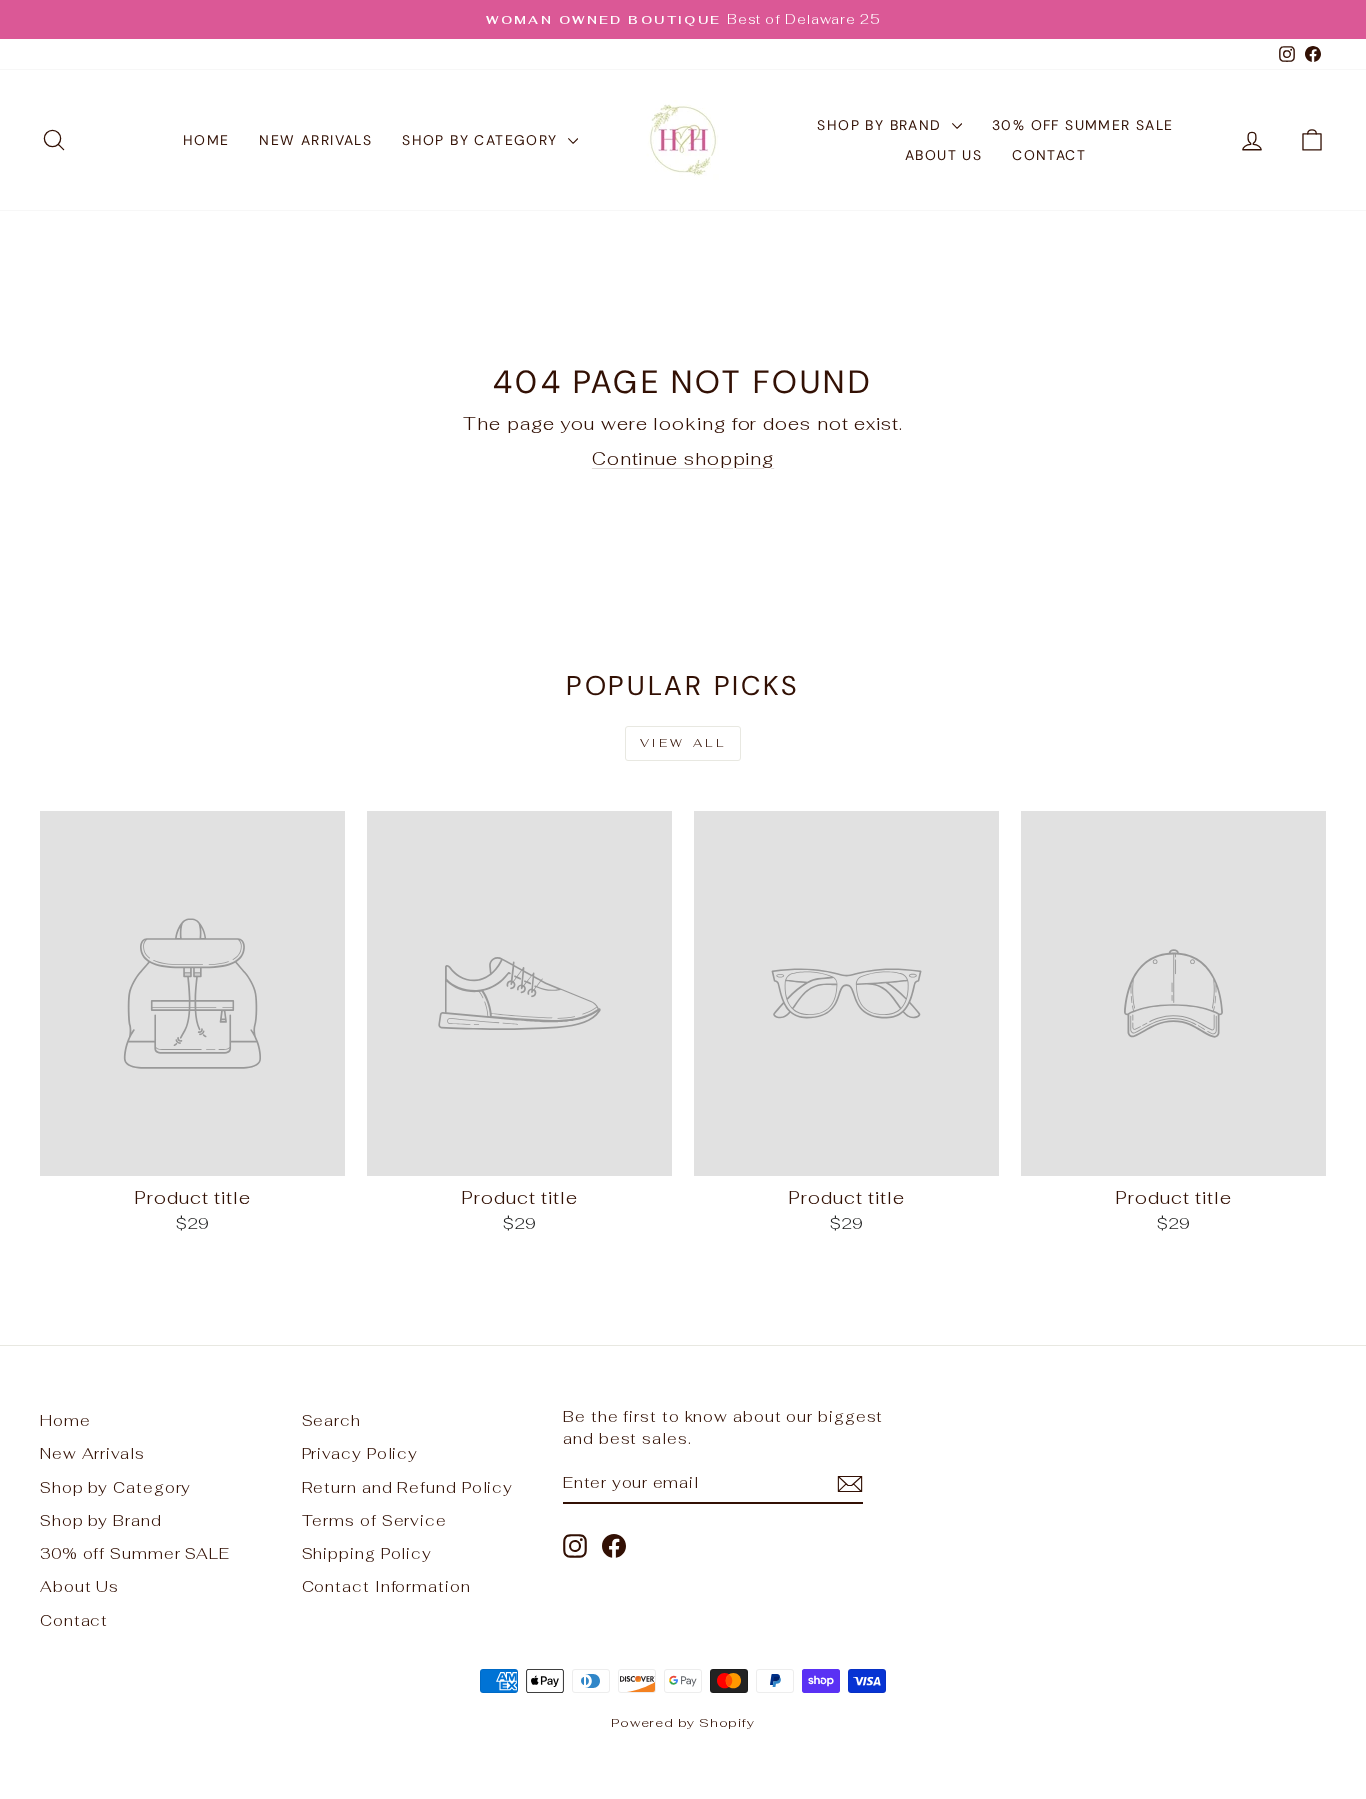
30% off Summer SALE (1083, 125)
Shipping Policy (367, 1553)
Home (206, 140)
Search (331, 1420)
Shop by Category (482, 140)
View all (683, 743)
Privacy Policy (360, 1453)
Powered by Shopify (683, 1722)
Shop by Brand (882, 125)
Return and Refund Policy (408, 1487)
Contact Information (386, 1586)
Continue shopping (683, 458)
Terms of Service (374, 1520)
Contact (1049, 155)
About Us (943, 155)
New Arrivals (315, 140)
